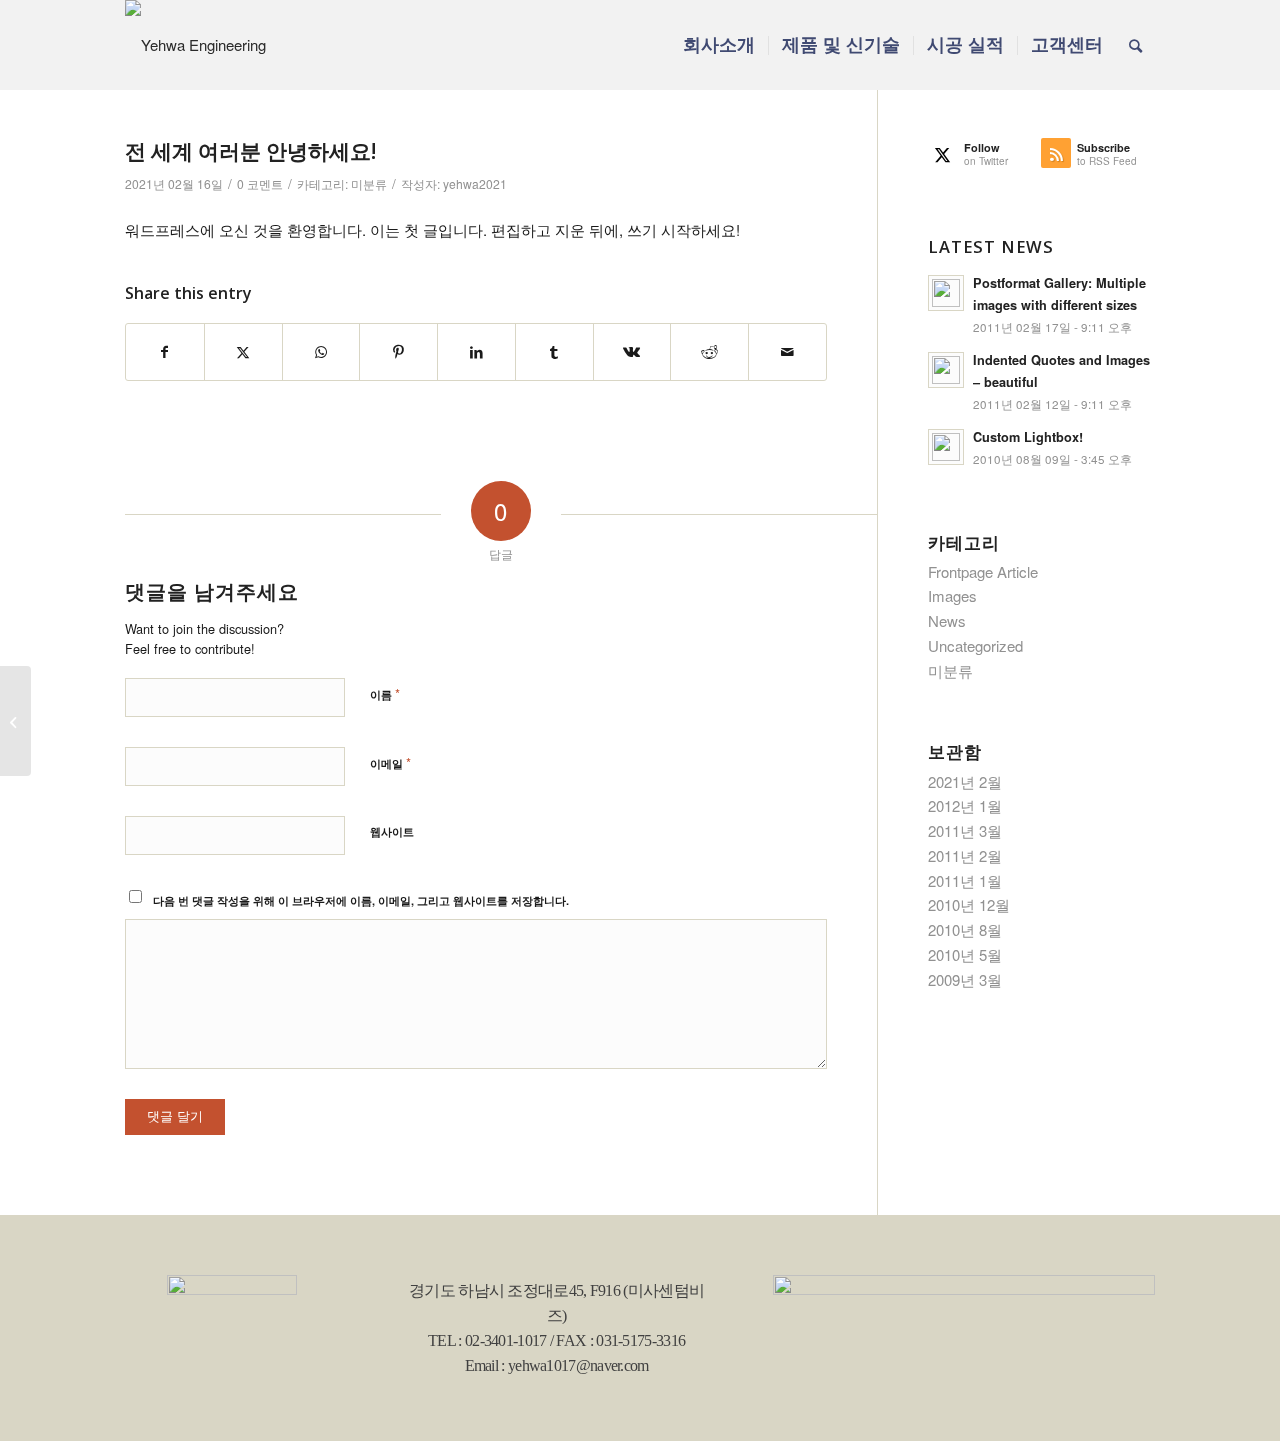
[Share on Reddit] (709, 352)
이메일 (390, 762)
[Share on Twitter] (243, 352)
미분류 (369, 183)
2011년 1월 (965, 880)
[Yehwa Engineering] (195, 45)
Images (952, 595)
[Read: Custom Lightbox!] (946, 447)
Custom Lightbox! (1028, 437)
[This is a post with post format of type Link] (15, 721)
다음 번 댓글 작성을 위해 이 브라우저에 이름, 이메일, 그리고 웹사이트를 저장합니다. (361, 900)
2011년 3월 (965, 830)
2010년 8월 (965, 929)
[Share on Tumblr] (554, 352)
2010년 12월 (969, 904)
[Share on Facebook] (165, 352)
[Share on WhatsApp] (321, 352)
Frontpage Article (983, 571)
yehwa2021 (475, 183)
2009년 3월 (965, 979)
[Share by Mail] (787, 352)
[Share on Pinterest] (398, 352)
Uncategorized (975, 645)
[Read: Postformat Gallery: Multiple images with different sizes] (946, 293)
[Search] (1135, 45)
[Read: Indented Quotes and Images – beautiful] (946, 370)
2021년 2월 (965, 781)
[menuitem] (719, 45)
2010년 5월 (965, 954)
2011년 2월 (965, 855)
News (947, 620)
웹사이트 (392, 831)
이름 (385, 693)
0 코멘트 (260, 183)
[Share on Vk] (632, 352)
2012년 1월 (965, 805)
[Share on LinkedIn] (476, 352)
